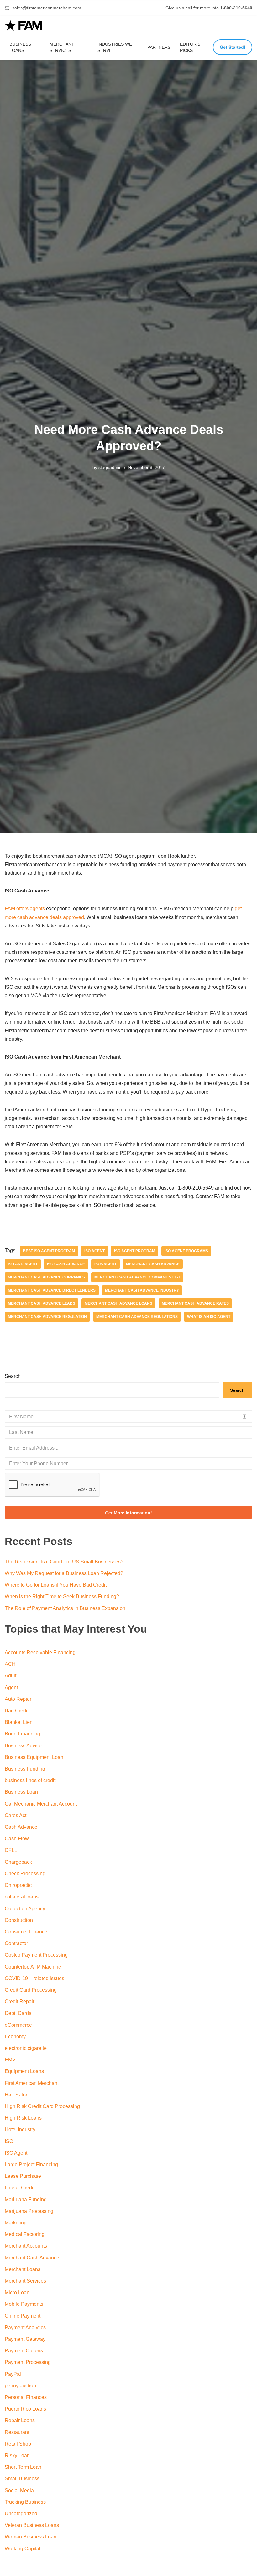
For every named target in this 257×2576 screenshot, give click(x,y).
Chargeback (18, 1862)
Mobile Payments (24, 2304)
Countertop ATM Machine (33, 1967)
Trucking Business (25, 2502)
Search (13, 1376)
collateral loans (22, 1897)
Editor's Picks (190, 47)
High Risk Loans (23, 2118)
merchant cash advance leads (42, 1303)
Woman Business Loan (31, 2537)
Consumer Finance (26, 1932)
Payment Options (24, 2351)
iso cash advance (66, 1264)
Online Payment (23, 2316)
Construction (19, 1920)
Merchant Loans (23, 2269)
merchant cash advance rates (195, 1303)
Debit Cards (18, 2013)
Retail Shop (18, 2444)
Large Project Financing (31, 2164)
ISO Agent (94, 1251)
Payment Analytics (25, 2327)
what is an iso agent (209, 1317)
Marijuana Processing (29, 2211)
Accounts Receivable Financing (40, 1652)
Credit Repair (20, 2002)
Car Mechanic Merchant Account (41, 1804)
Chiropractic (18, 1885)
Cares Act (16, 1815)
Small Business (22, 2479)
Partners (159, 47)
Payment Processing (28, 2362)
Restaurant (17, 2432)
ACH (10, 1664)
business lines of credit (30, 1780)
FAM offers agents (25, 909)
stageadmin (110, 467)
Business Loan (21, 1792)
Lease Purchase (23, 2176)
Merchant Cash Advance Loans (118, 1303)
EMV (10, 2060)
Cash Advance (21, 1827)
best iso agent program (49, 1251)
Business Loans (20, 47)
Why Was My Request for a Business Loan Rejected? (64, 1573)
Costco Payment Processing (36, 1955)
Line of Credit (20, 2188)
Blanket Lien (19, 1722)
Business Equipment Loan (34, 1757)
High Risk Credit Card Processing (42, 2106)
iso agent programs (186, 1251)
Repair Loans (20, 2420)
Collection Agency (25, 1909)
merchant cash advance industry (142, 1290)
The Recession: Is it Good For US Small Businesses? (64, 1562)
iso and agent (23, 1264)
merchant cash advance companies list (137, 1277)
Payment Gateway (25, 2339)
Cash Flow (17, 1839)
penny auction (20, 2386)
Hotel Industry (20, 2129)
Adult (10, 1676)
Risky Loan (17, 2455)
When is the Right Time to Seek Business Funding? (62, 1596)
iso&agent (105, 1264)
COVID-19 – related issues (34, 1978)
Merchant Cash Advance (32, 2258)
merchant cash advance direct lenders (52, 1290)
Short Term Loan (23, 2467)
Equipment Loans (24, 2071)
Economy (15, 2037)
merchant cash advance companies (46, 1277)
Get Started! (233, 47)
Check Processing (25, 1874)
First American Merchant (32, 2083)
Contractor (16, 1943)
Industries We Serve (115, 47)
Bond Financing (22, 1734)
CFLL (11, 1850)
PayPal (13, 2374)
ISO (9, 2141)
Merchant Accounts (26, 2246)
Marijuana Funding (26, 2200)
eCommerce (18, 2025)
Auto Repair (18, 1699)
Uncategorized (21, 2514)
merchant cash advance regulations (137, 1317)
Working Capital (23, 2549)
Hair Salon (17, 2095)
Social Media (19, 2490)
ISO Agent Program (135, 1251)
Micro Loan (17, 2292)
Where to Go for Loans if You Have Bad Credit (56, 1585)
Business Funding (25, 1769)
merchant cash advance (153, 1264)
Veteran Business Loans (32, 2525)
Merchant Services (62, 47)
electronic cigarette (26, 2048)
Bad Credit (17, 1711)
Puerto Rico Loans (25, 2409)
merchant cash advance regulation (47, 1317)
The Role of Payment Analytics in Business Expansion (65, 1608)
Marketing (16, 2223)
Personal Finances (26, 2397)
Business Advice (23, 1746)
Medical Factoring (25, 2234)
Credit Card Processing (31, 1990)
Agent (11, 1687)
